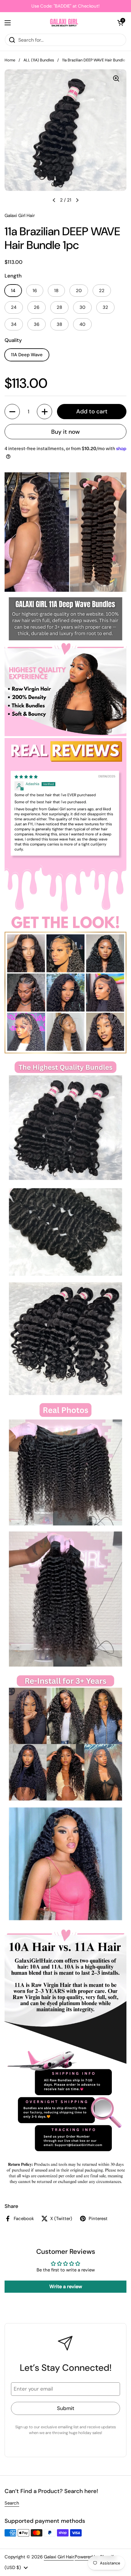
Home (10, 60)
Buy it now (65, 432)
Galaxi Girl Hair (59, 2557)
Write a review (66, 2286)
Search (12, 2503)
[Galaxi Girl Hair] (64, 23)
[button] (120, 23)
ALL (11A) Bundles (39, 60)
